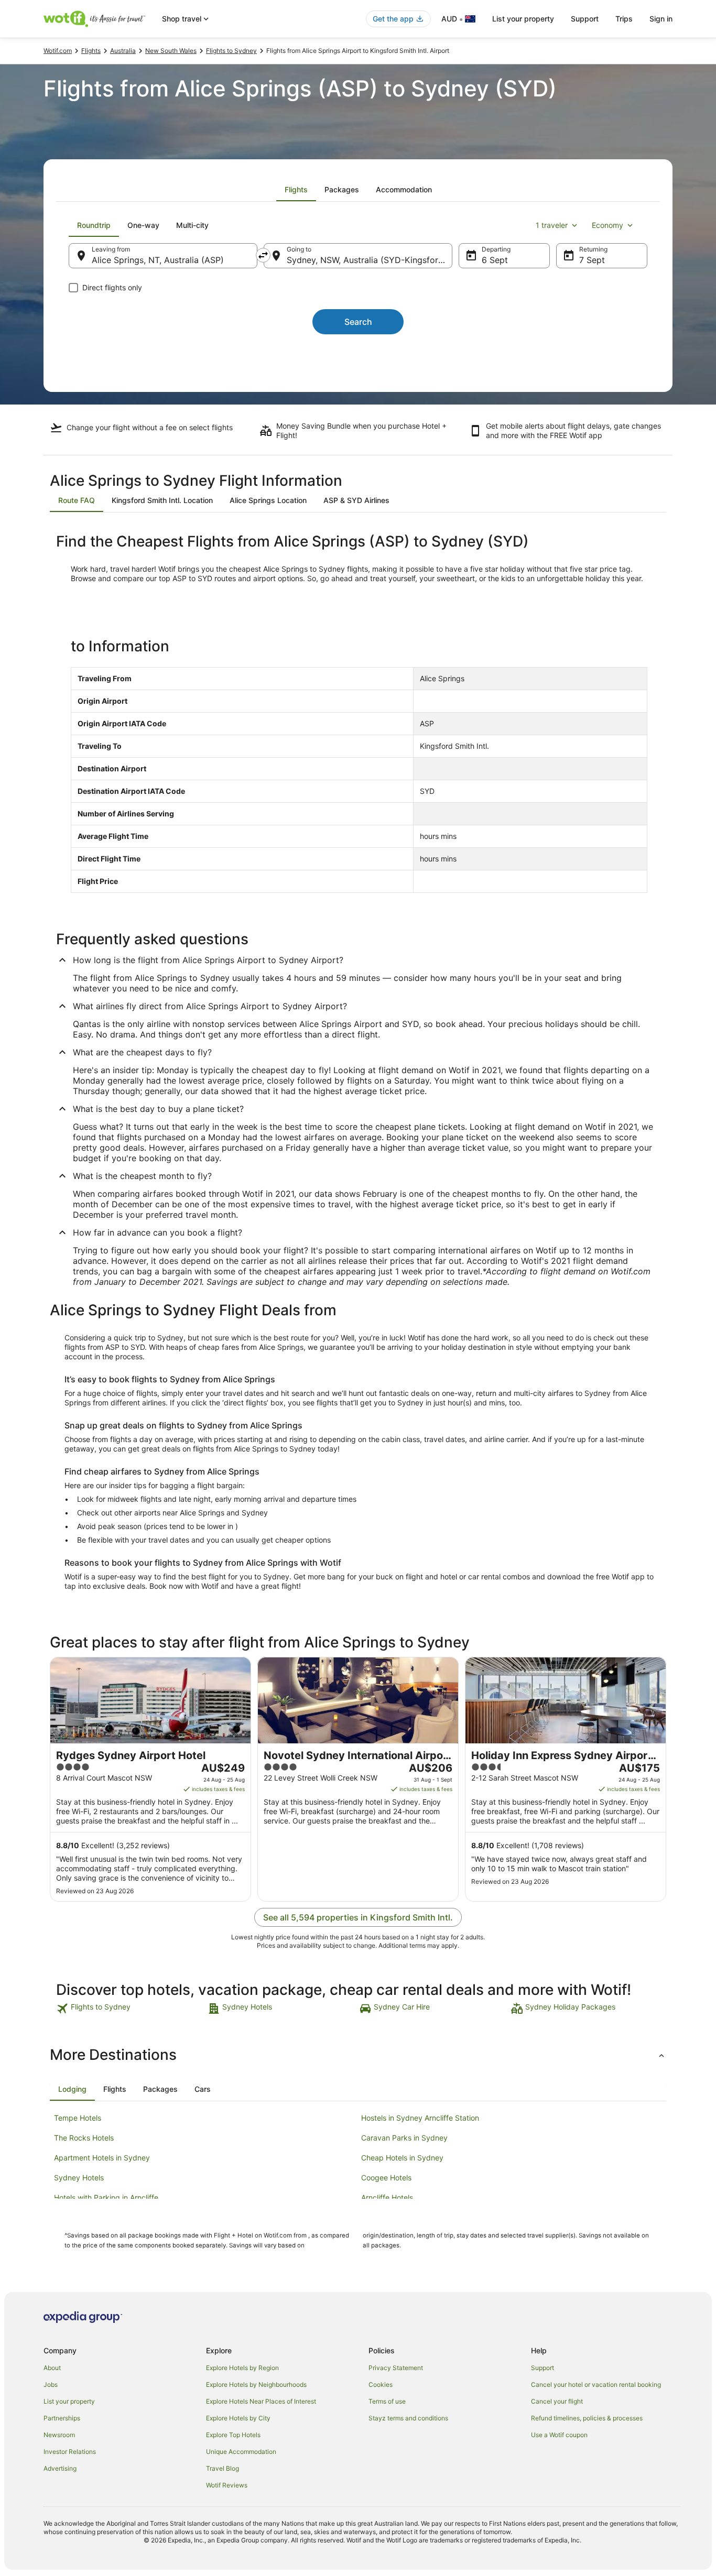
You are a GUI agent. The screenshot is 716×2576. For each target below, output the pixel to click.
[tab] (296, 190)
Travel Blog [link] (223, 2468)
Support (585, 19)
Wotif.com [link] (58, 51)
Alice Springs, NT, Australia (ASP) (158, 260)
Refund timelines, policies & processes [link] (587, 2418)
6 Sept (495, 260)
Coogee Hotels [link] (386, 2177)
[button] (358, 2055)
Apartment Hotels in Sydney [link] (102, 2158)
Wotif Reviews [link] (227, 2485)
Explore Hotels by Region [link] (242, 2368)
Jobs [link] (51, 2384)
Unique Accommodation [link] (241, 2452)
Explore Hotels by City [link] (238, 2418)
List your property (523, 19)
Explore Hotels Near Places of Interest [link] (261, 2401)
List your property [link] (69, 2401)
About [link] (52, 2368)
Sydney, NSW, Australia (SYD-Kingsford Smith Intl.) (370, 260)
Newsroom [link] (59, 2435)
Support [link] (543, 2368)
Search (358, 322)
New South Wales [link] (171, 51)
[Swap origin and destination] (263, 255)
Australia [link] (123, 51)
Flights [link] (91, 51)
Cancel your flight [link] (557, 2401)
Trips (624, 19)
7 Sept (592, 260)
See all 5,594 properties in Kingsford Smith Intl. (358, 1917)
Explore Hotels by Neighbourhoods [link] (256, 2384)
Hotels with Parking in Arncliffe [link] (106, 2197)
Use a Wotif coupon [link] (559, 2435)
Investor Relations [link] (70, 2452)
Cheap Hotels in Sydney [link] (402, 2158)
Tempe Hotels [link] (78, 2118)
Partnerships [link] (62, 2418)
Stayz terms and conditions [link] (408, 2418)
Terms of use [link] (387, 2401)
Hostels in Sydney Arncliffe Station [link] (420, 2118)
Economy (607, 225)
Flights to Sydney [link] (231, 51)
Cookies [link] (381, 2384)
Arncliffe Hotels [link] (387, 2197)
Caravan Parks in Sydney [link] (404, 2138)
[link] (131, 2009)
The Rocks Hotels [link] (84, 2138)
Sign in (661, 19)
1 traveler (552, 225)
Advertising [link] (60, 2468)
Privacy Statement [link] (396, 2368)
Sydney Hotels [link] (79, 2177)
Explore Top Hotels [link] (233, 2435)
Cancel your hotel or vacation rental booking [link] (596, 2384)
